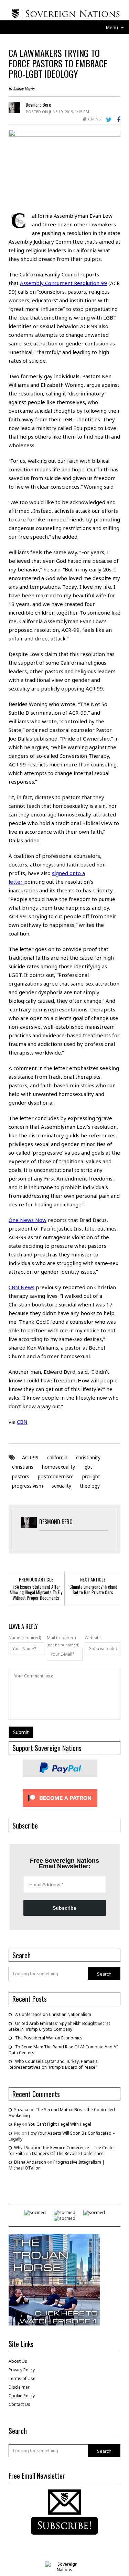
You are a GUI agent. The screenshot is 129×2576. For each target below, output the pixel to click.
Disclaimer (19, 2387)
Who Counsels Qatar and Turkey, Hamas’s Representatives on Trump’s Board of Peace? (53, 2064)
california (57, 1457)
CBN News (21, 1287)
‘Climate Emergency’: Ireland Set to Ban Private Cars (93, 1589)
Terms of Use (22, 2378)
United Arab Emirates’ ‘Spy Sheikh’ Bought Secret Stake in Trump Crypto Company (59, 2026)
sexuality (61, 1486)
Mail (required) (61, 1638)
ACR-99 (30, 1457)
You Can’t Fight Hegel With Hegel (60, 2124)
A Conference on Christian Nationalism (53, 2014)
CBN (22, 1422)
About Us (18, 2361)
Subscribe (64, 1908)
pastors (21, 1476)
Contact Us (19, 2404)
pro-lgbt (91, 1476)
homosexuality (58, 1467)
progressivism (28, 1486)
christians (23, 1467)
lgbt (88, 1467)
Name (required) (25, 1638)
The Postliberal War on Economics (49, 2038)
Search (104, 1974)
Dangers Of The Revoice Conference (68, 2153)
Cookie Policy (22, 2396)
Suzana (21, 2110)
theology (90, 1486)
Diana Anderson (30, 2162)
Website (93, 1638)
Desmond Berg (38, 105)
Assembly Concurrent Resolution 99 (63, 283)
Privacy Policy (22, 2370)
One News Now (28, 1220)
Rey (18, 2124)
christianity (88, 1457)
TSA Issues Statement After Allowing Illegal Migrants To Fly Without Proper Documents (36, 1592)
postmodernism (56, 1476)
